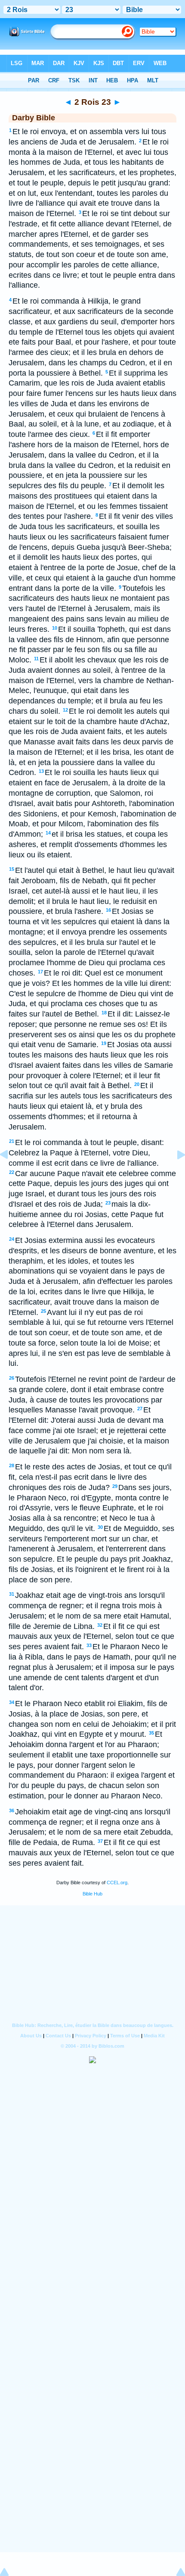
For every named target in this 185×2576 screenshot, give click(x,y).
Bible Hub (92, 1894)
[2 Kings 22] (11, 1174)
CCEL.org (117, 1883)
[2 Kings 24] (174, 1174)
